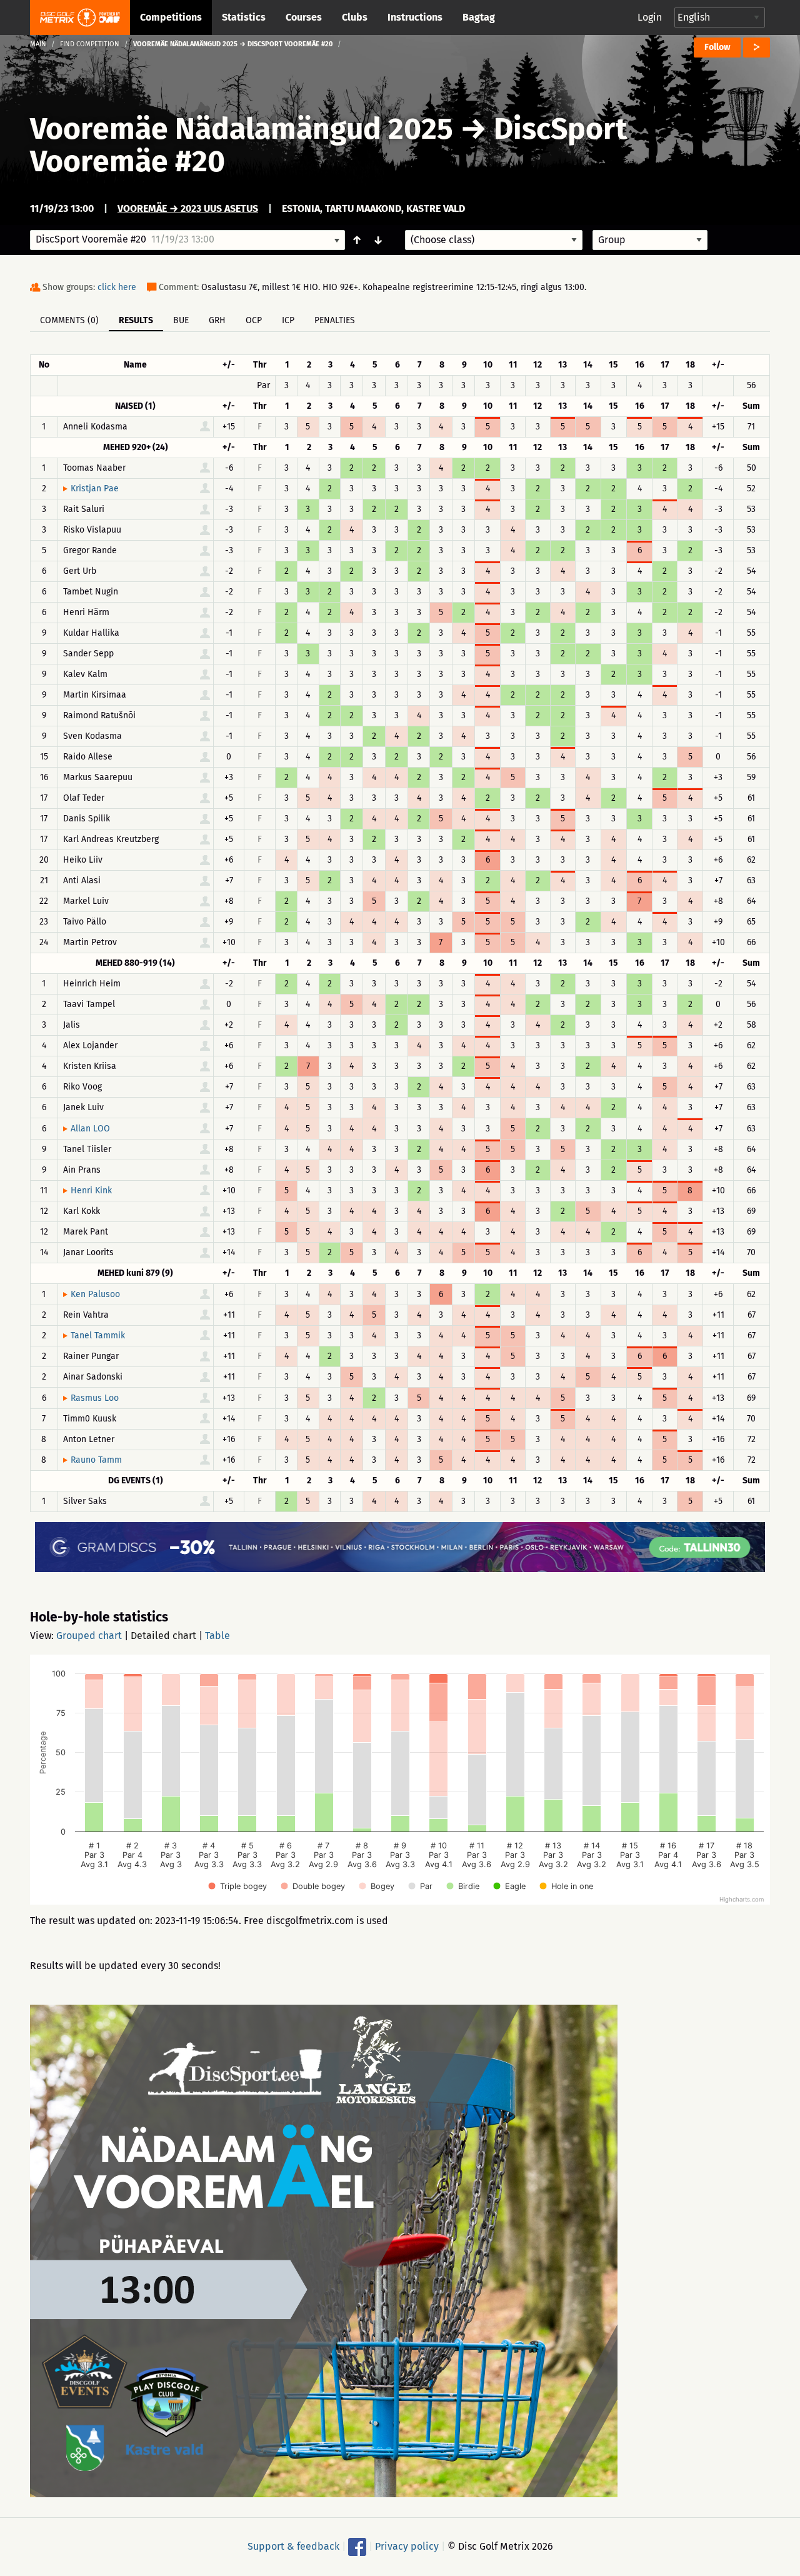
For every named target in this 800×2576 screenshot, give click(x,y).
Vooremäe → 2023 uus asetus (188, 208)
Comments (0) (69, 320)
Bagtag (479, 17)
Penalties (335, 320)
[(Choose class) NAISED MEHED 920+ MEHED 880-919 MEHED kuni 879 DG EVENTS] (494, 240)
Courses (304, 17)
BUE (181, 320)
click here (117, 287)
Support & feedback (293, 2546)
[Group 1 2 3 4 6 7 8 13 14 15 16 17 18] (650, 240)
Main (38, 44)
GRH (217, 320)
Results (136, 320)
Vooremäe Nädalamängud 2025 (242, 129)
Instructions (415, 17)
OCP (254, 320)
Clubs (355, 17)
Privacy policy (407, 2546)
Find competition (90, 44)
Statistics (244, 17)
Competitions (171, 17)
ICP (288, 320)
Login (650, 17)
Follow (717, 47)
